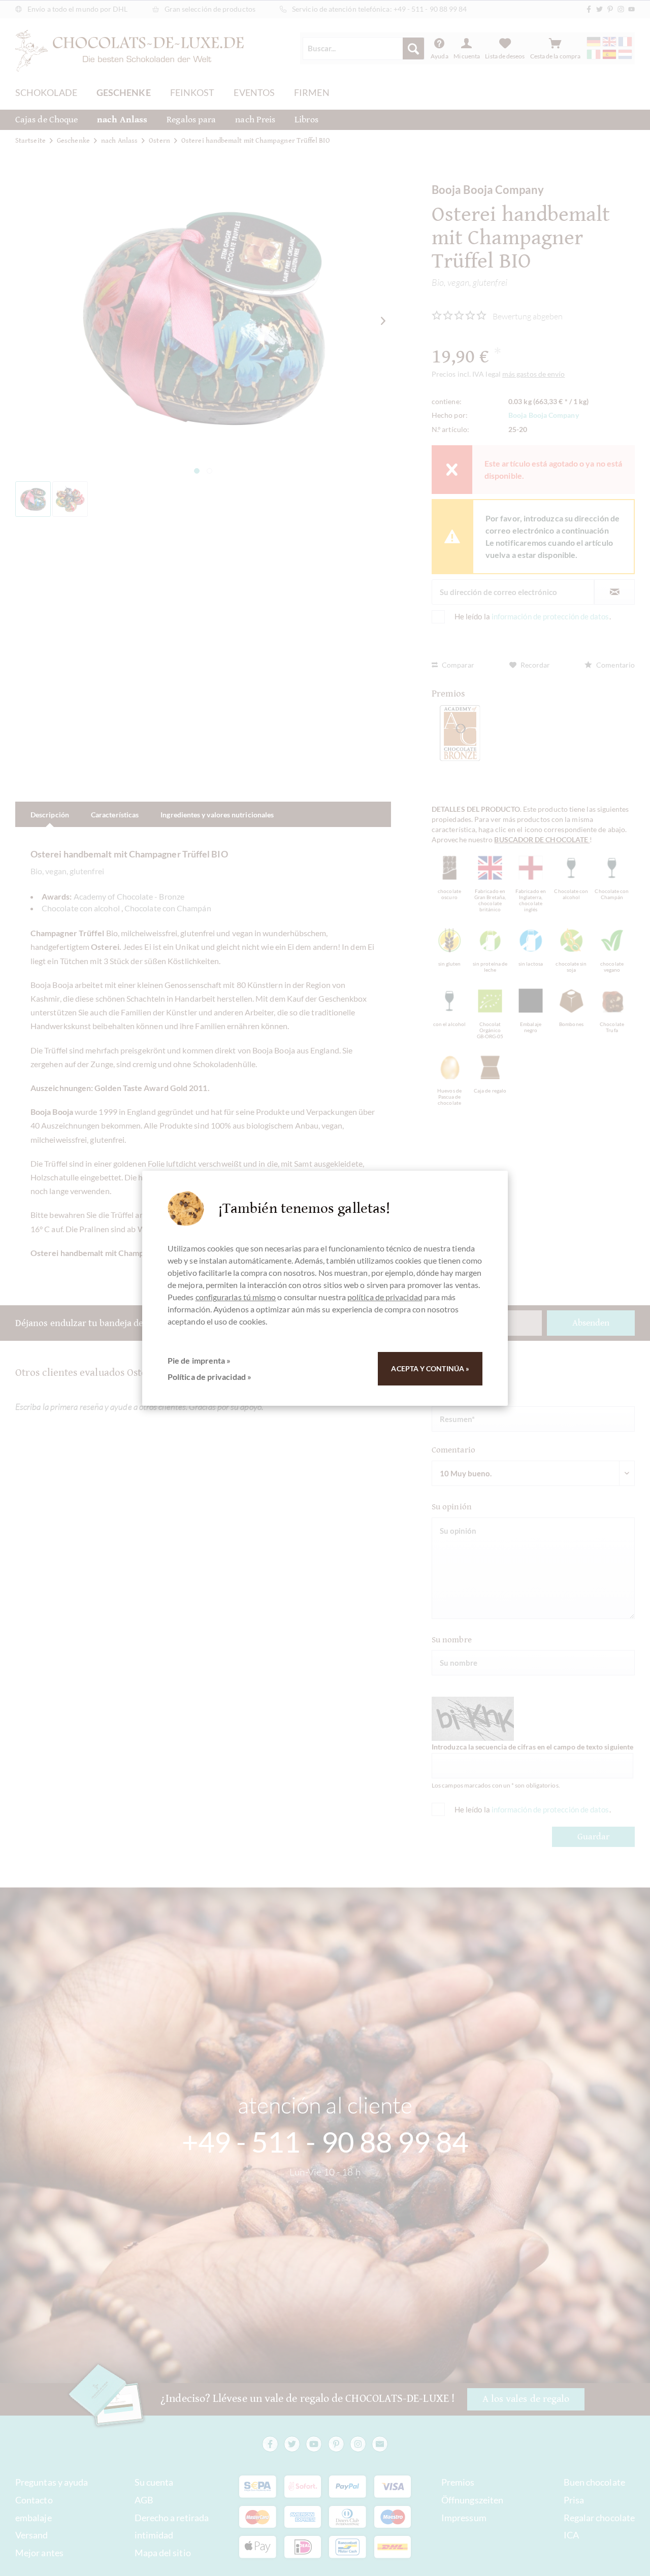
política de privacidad (385, 1297)
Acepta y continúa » (430, 1368)
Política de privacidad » (209, 1377)
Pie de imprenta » (199, 1360)
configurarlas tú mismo (236, 1297)
